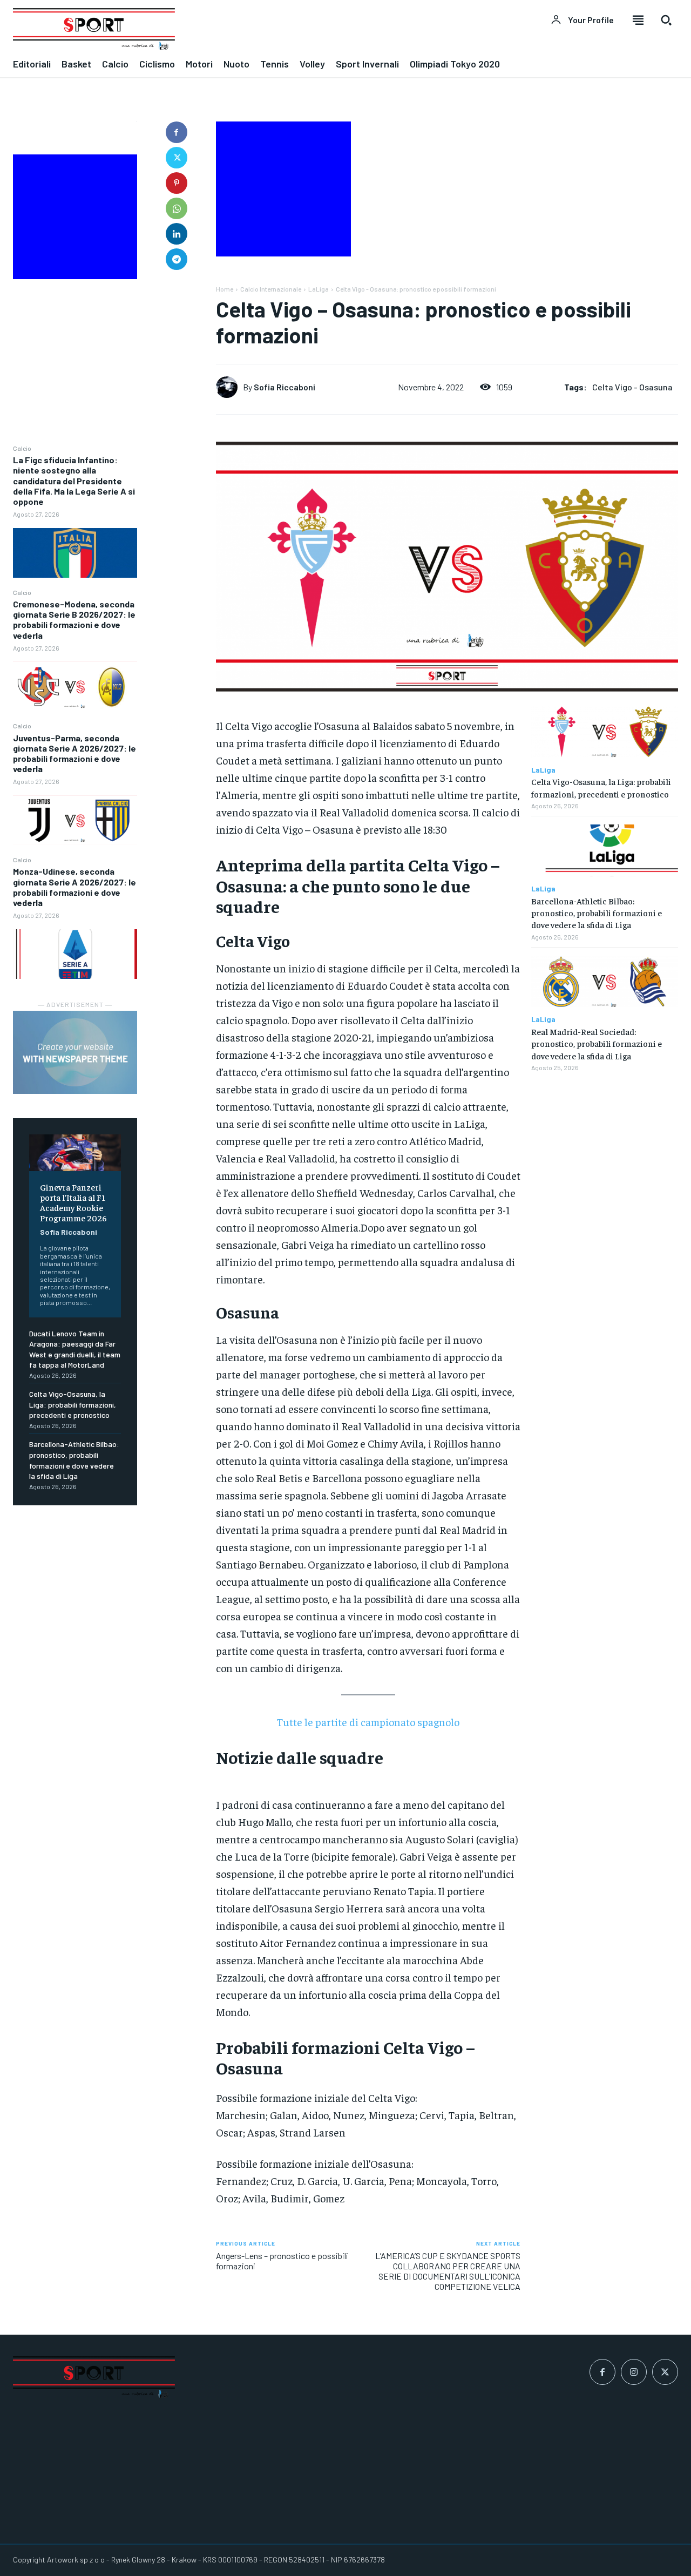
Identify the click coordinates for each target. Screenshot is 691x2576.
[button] (666, 20)
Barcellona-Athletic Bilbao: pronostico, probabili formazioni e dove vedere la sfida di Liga (597, 913)
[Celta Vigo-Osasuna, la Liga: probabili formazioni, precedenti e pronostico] (605, 731)
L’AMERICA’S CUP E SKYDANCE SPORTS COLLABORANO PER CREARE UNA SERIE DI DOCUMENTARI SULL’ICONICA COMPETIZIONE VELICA (448, 2271)
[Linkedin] (177, 234)
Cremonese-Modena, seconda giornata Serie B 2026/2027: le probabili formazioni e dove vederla (74, 620)
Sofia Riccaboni (69, 1232)
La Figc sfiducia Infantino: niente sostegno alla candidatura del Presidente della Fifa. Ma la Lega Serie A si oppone (74, 481)
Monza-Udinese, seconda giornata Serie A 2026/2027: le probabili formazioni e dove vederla (74, 887)
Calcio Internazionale (271, 289)
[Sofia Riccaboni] (229, 387)
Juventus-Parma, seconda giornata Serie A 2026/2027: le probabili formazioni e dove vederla (74, 753)
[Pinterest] (177, 183)
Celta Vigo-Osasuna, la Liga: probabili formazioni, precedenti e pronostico (73, 1404)
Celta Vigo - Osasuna (632, 387)
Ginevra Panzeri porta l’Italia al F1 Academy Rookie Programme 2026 (73, 1202)
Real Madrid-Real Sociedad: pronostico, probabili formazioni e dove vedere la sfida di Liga (597, 1043)
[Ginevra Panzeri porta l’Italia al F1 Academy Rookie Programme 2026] (75, 1153)
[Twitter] (177, 158)
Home (225, 289)
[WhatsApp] (177, 208)
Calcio (22, 448)
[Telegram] (177, 259)
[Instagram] (634, 2372)
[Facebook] (177, 132)
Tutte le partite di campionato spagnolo (368, 1722)
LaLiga (319, 289)
